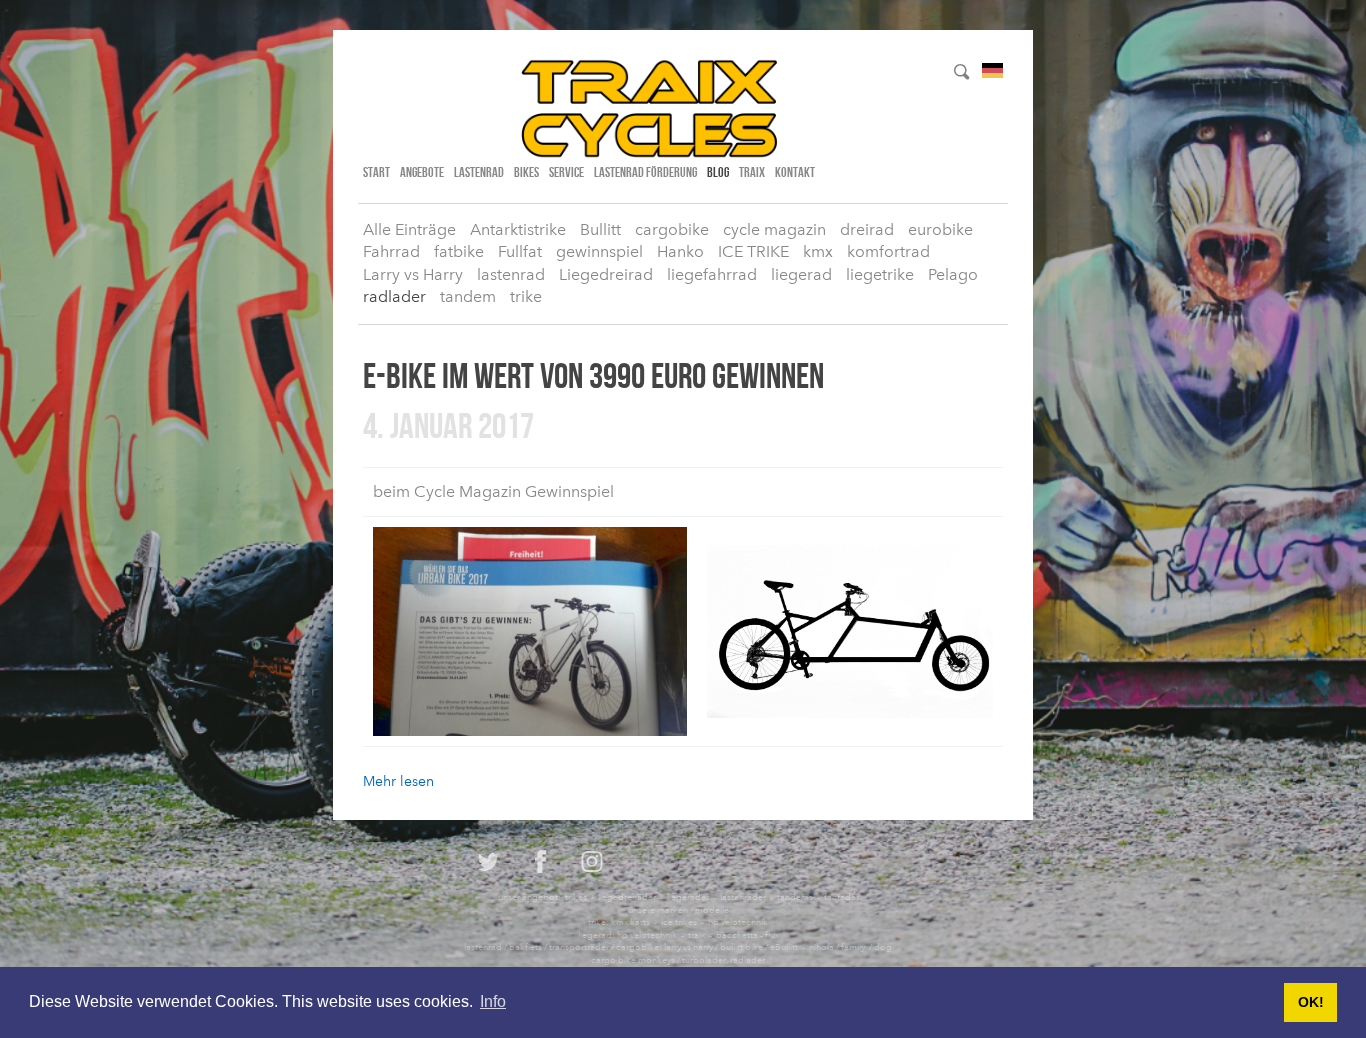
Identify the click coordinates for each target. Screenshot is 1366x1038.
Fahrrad (391, 251)
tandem (468, 296)
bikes (526, 172)
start (376, 172)
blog (718, 172)
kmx (818, 251)
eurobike (940, 229)
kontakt (795, 172)
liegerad (801, 274)
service (566, 172)
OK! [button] (1311, 1002)
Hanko (680, 251)
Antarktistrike (518, 229)
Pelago (953, 274)
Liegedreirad (606, 274)
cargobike (672, 229)
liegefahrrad (712, 274)
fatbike (459, 251)
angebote (422, 172)
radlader (394, 296)
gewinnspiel (599, 251)
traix (752, 172)
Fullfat (520, 251)
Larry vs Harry (413, 274)
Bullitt (600, 229)
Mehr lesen (398, 781)
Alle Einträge (409, 229)
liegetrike (880, 274)
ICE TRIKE (753, 251)
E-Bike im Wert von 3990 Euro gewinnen (593, 375)
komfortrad (888, 251)
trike (526, 296)
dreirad (867, 229)
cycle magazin (774, 229)
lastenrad (479, 172)
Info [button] (493, 1001)
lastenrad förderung (645, 172)
